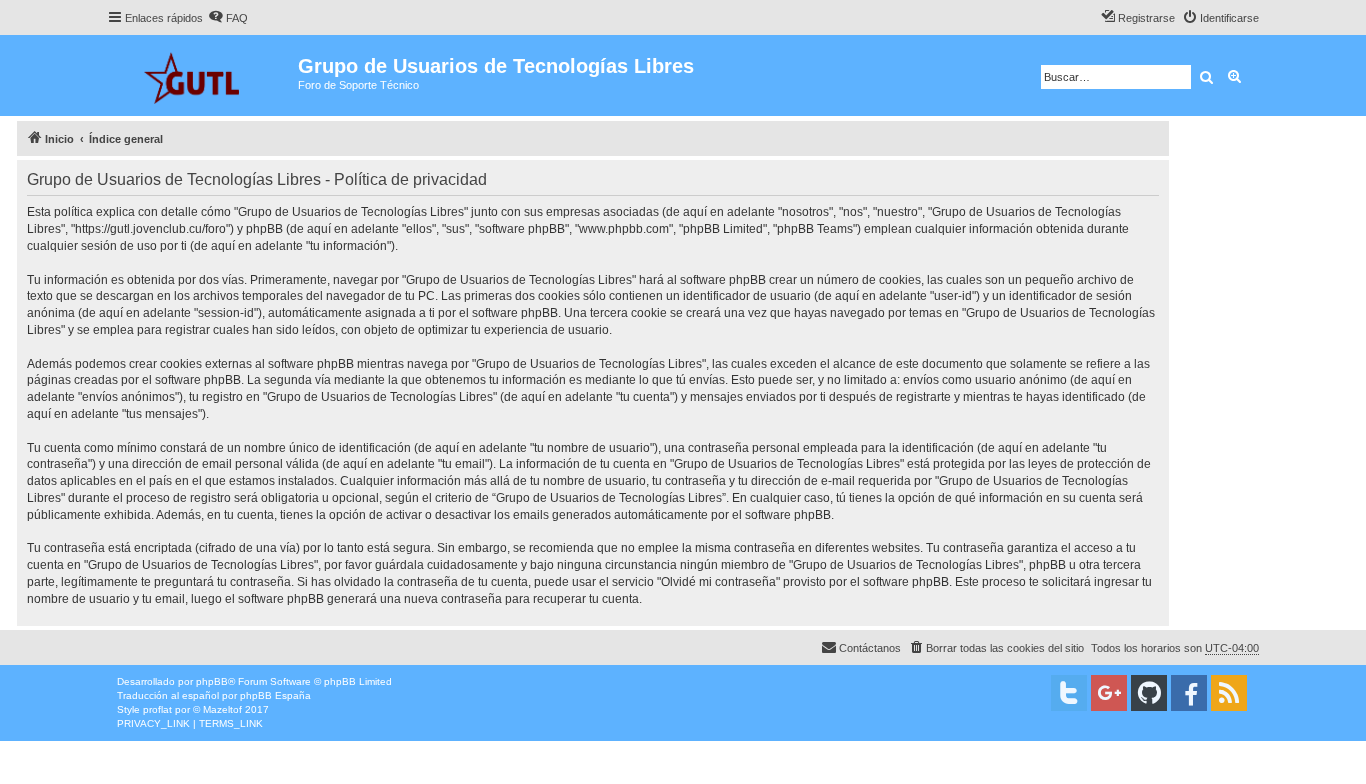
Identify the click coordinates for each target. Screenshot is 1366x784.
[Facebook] (1189, 693)
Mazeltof (222, 709)
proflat (157, 709)
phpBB (212, 681)
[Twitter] (1069, 693)
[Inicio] (202, 75)
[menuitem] (228, 18)
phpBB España (275, 695)
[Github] (1149, 693)
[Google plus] (1109, 693)
